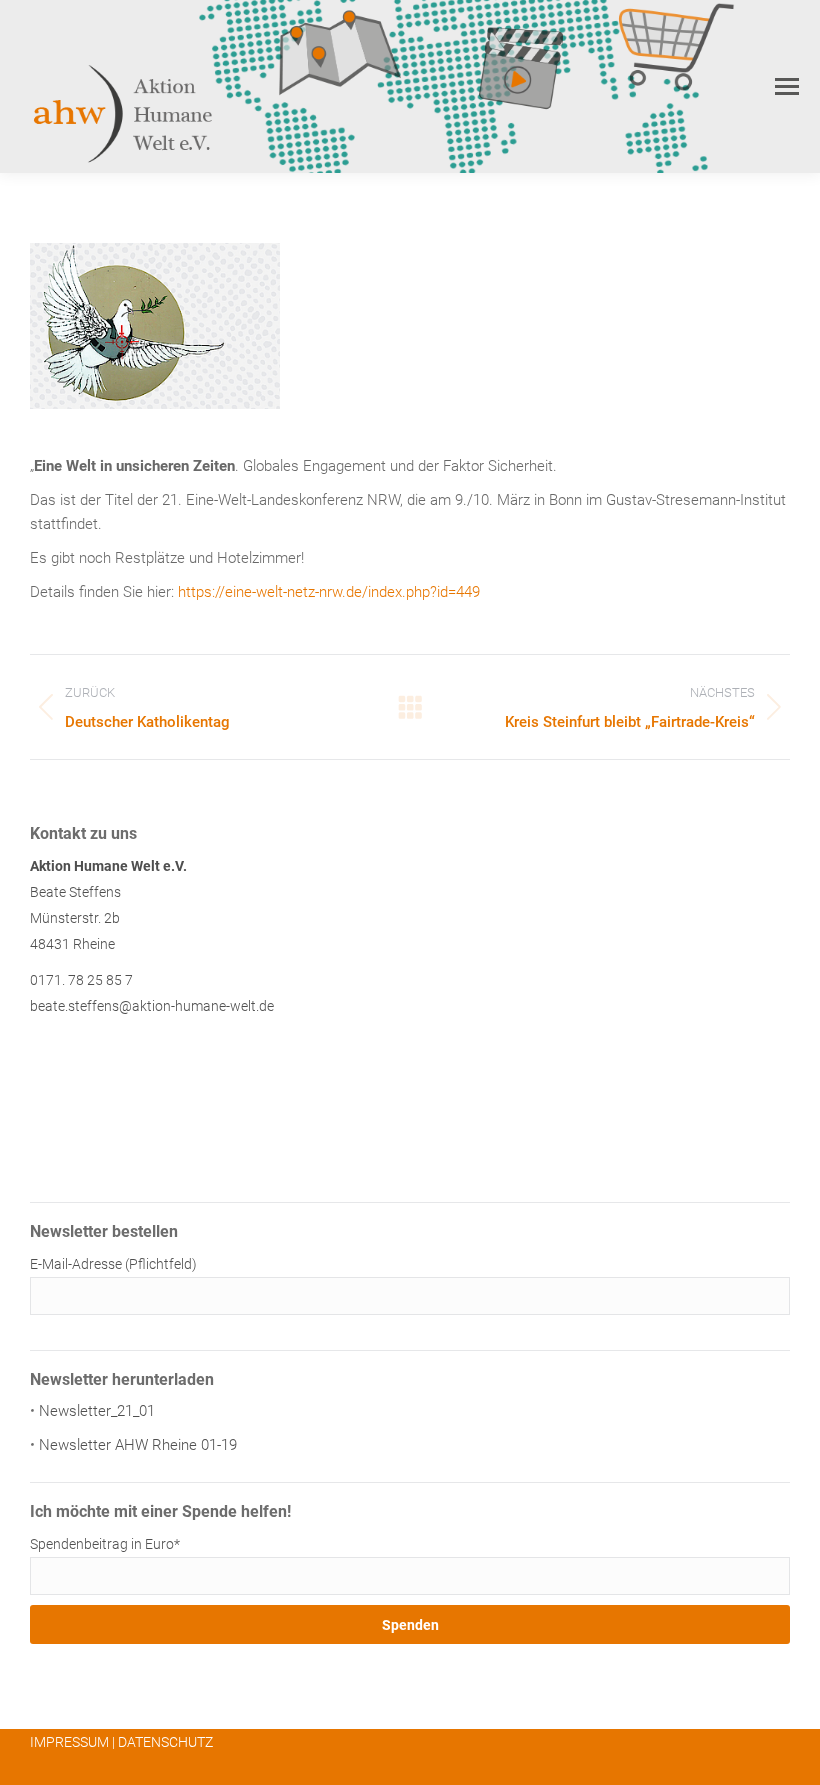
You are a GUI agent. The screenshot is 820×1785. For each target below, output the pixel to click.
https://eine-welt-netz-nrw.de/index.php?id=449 (329, 592)
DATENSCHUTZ (165, 1742)
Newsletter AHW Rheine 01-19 (138, 1445)
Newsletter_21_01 (97, 1411)
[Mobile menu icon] (787, 86)
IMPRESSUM (69, 1742)
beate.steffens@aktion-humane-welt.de (152, 1006)
